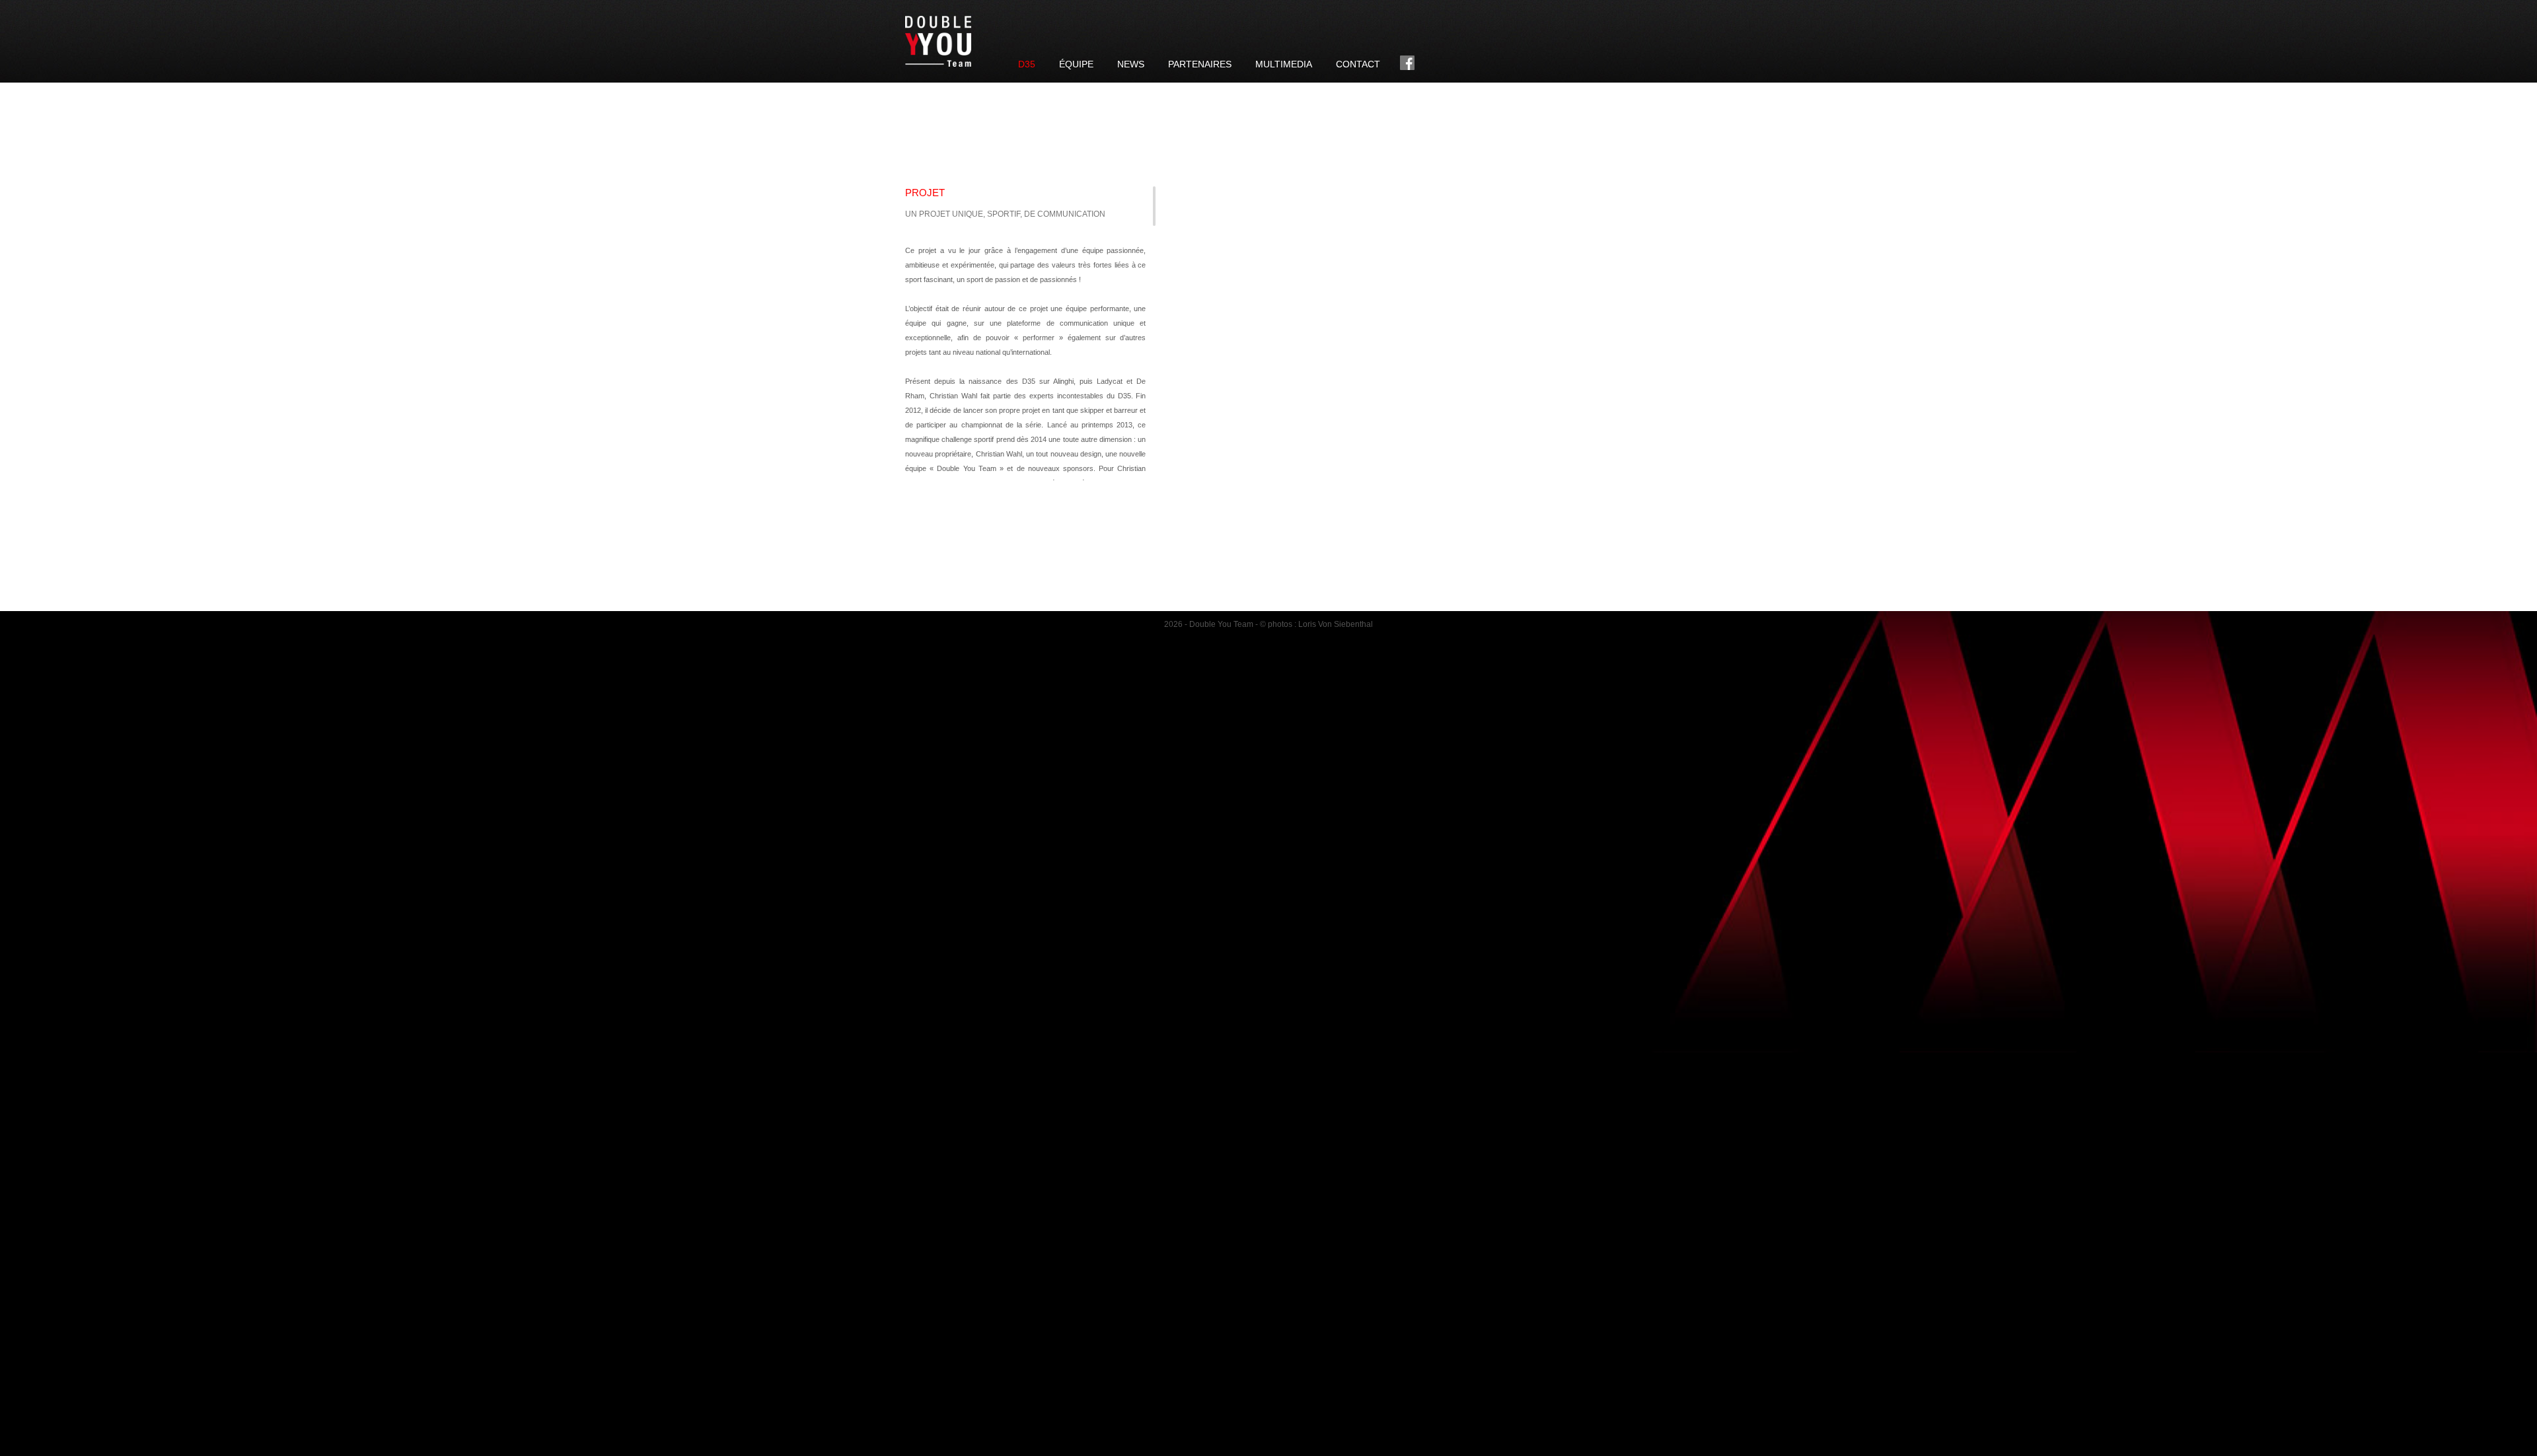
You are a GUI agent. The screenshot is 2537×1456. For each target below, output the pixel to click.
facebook (1407, 63)
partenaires (1200, 64)
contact (1358, 64)
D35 (1027, 64)
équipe (1076, 64)
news (1131, 64)
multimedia (1284, 64)
